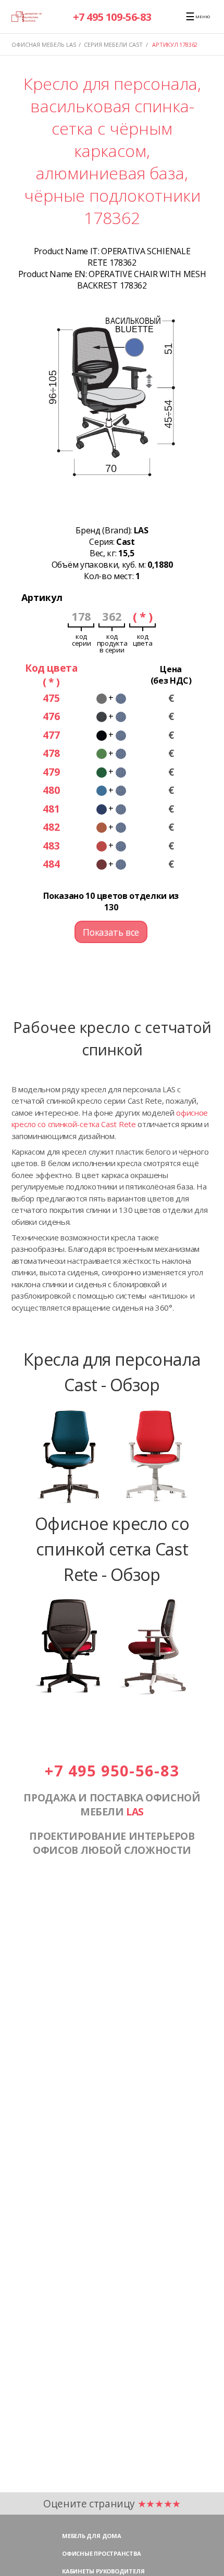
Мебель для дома (92, 2536)
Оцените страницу (112, 2503)
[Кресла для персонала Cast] (112, 1505)
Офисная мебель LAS (44, 44)
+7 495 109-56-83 (112, 17)
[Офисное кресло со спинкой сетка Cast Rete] (112, 1695)
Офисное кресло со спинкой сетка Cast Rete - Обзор (112, 1548)
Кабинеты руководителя (103, 2571)
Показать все (111, 932)
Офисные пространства (102, 2553)
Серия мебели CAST (113, 44)
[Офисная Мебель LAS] (27, 16)
